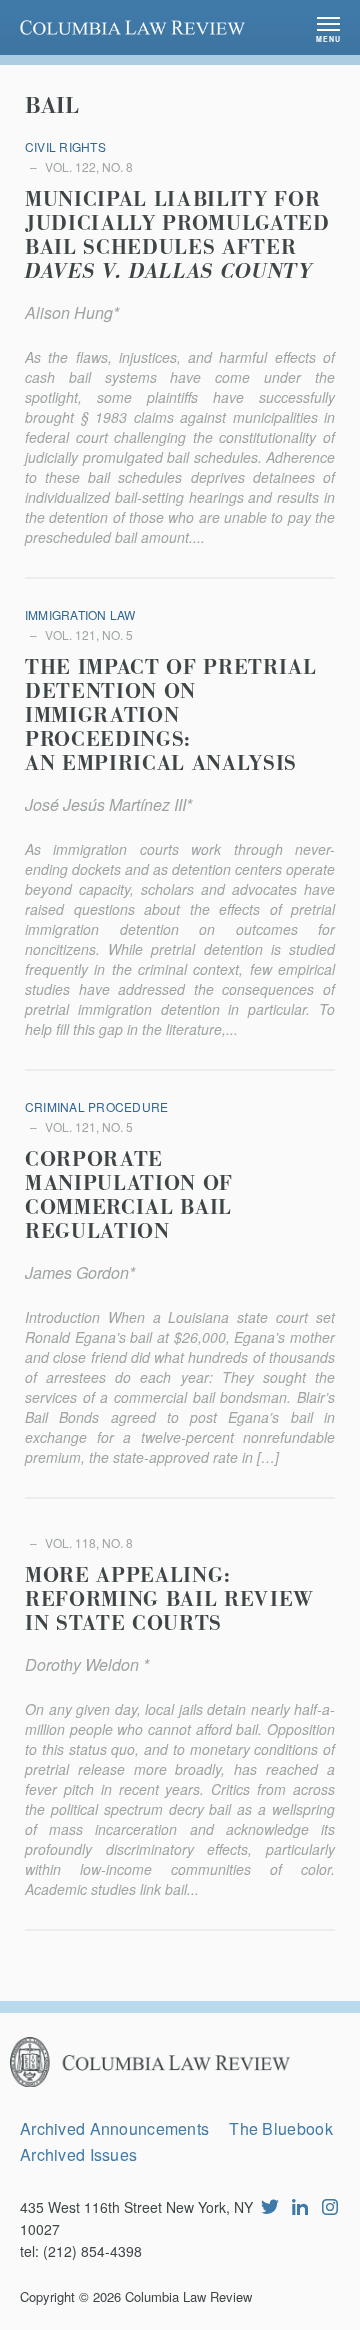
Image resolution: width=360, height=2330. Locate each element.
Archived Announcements (114, 2128)
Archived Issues (78, 2154)
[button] (328, 27)
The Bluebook (280, 2128)
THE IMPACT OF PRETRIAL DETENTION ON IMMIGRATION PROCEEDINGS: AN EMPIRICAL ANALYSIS (171, 716)
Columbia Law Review (188, 2296)
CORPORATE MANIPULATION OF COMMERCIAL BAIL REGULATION (129, 1196)
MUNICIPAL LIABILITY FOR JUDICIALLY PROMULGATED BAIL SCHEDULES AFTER (177, 236)
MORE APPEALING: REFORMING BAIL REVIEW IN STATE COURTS (169, 1600)
